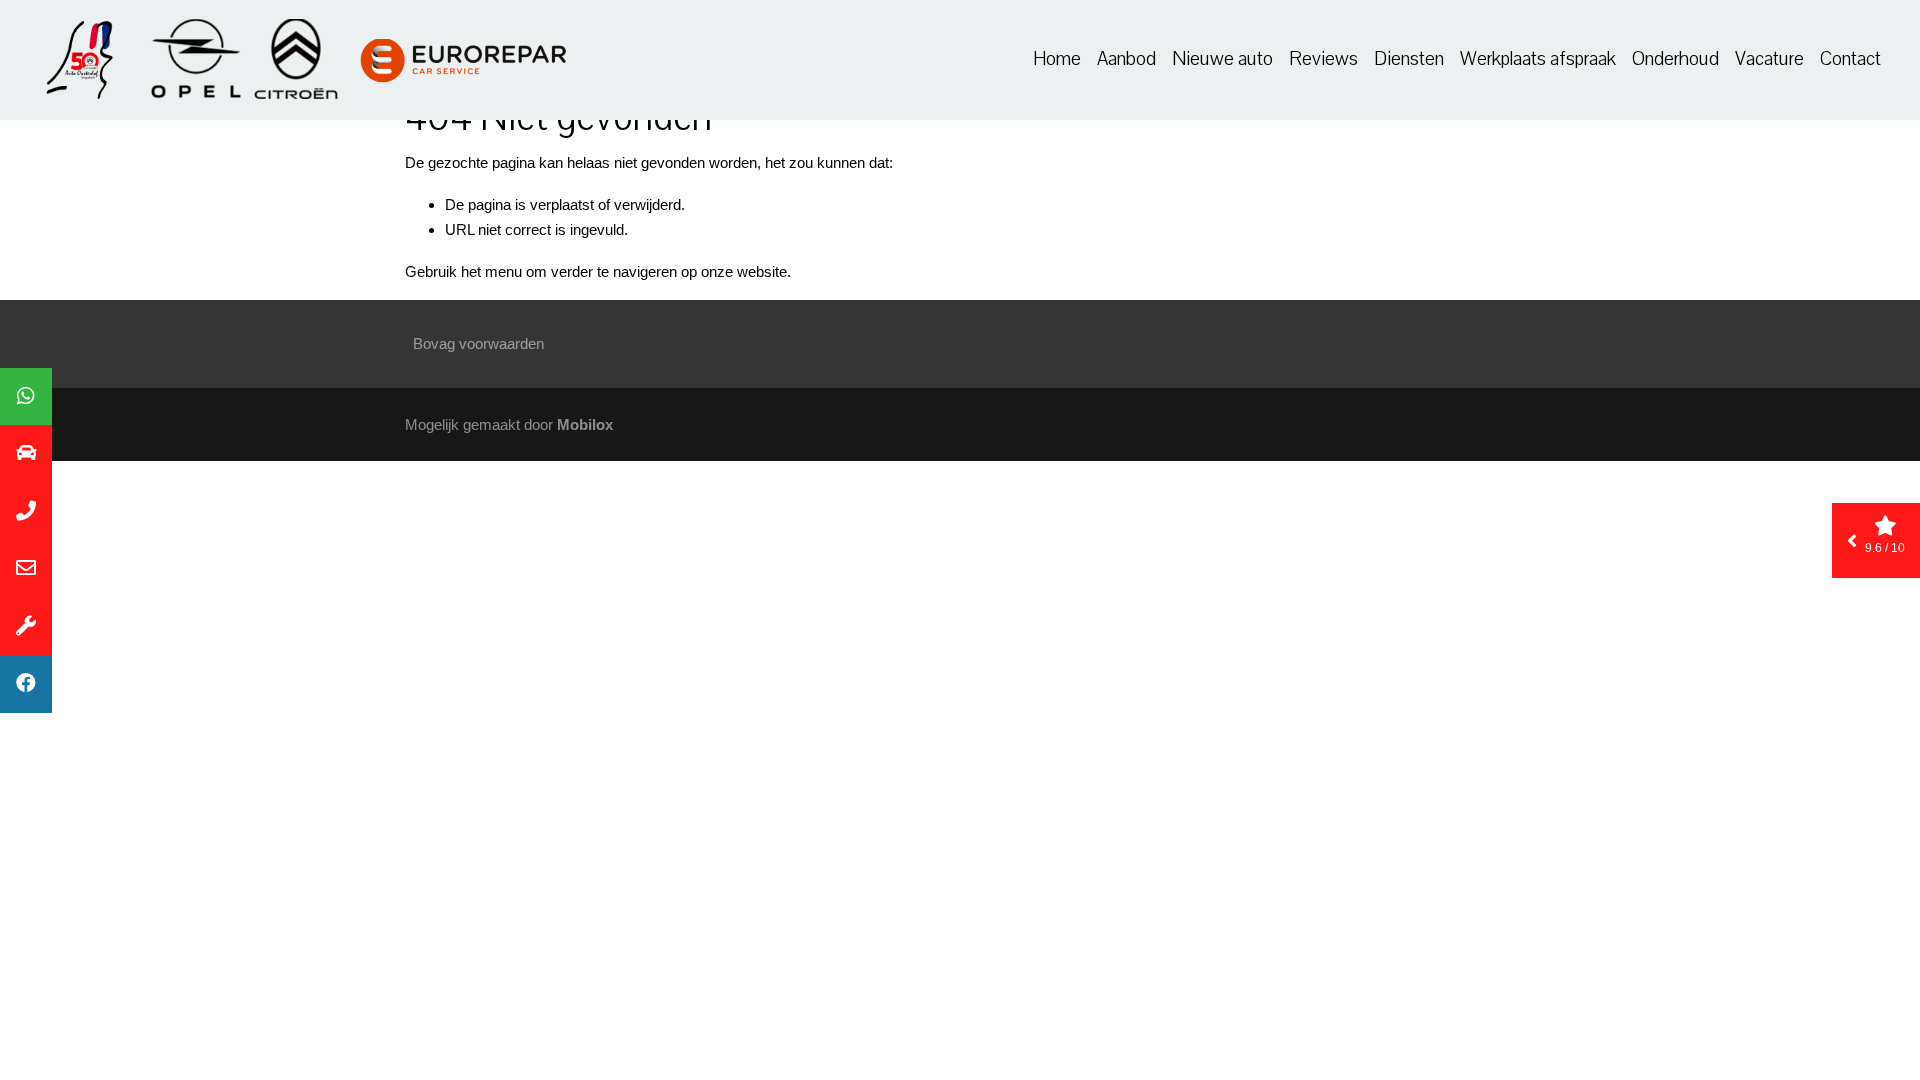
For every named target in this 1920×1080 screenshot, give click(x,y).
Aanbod (1126, 59)
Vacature (1769, 59)
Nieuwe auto (1222, 59)
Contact (1850, 59)
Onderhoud (1675, 59)
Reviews (1323, 59)
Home (1057, 59)
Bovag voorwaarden (478, 343)
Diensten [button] (1409, 59)
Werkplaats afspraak (1538, 59)
